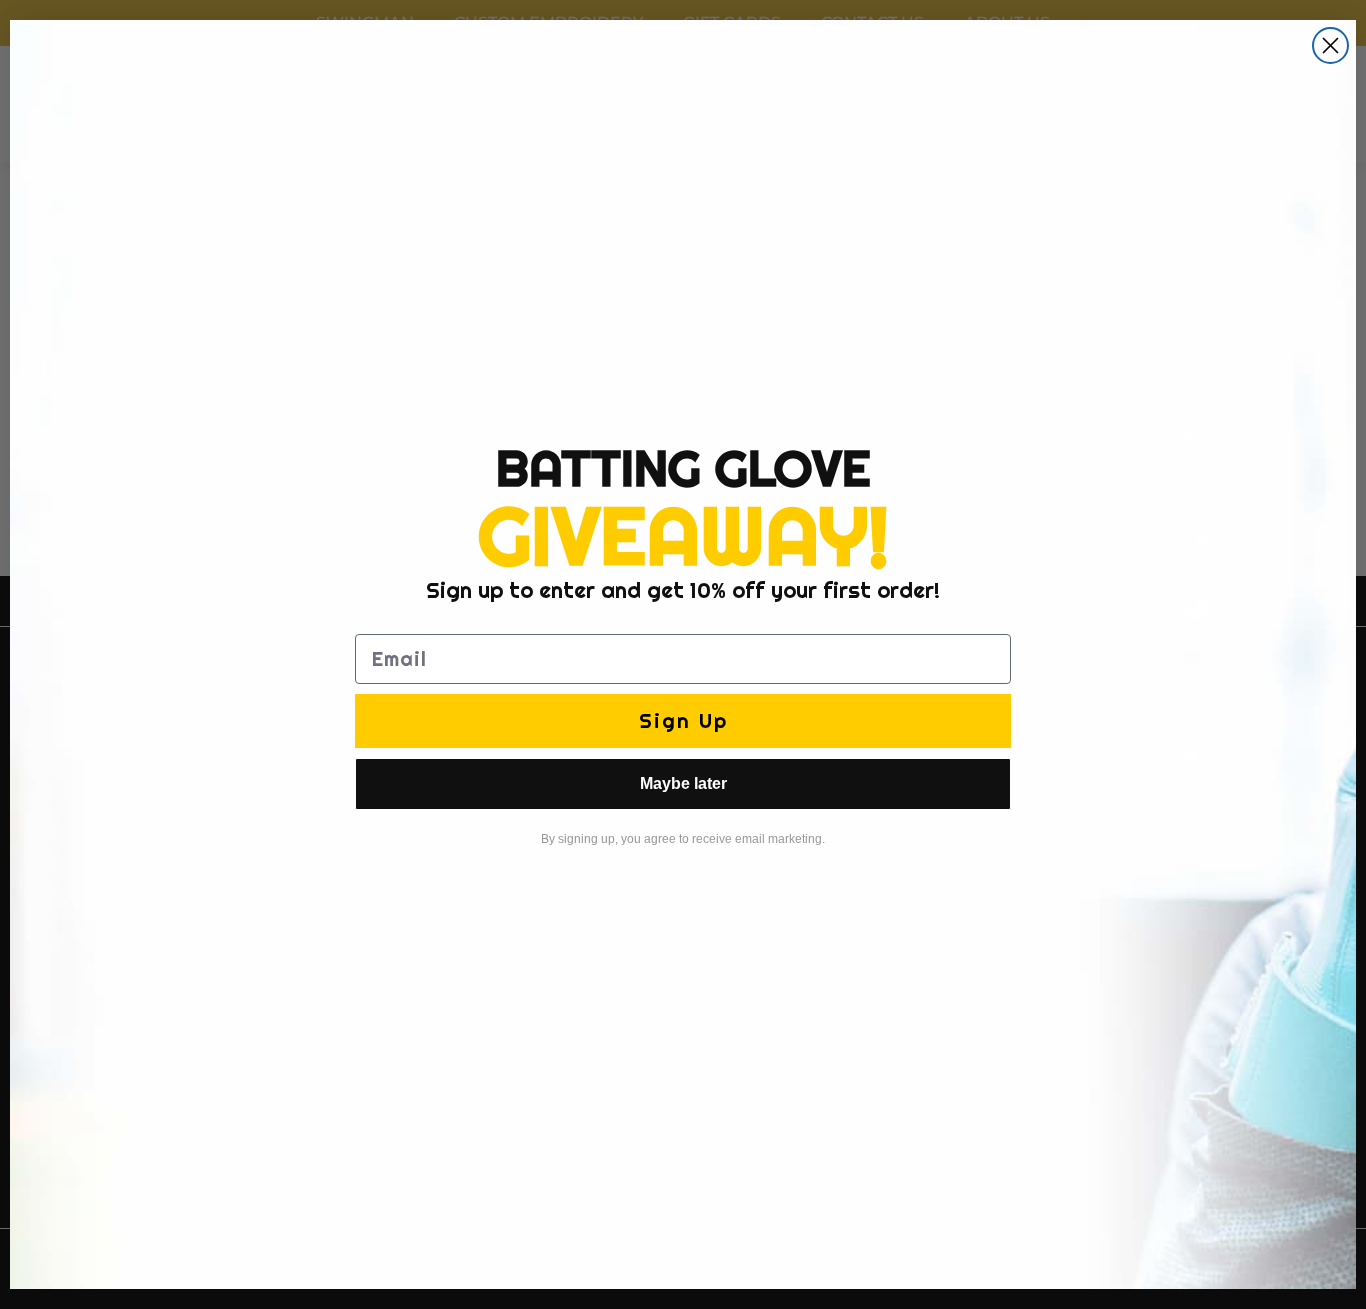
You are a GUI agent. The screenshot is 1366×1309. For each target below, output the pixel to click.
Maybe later (683, 783)
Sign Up (683, 720)
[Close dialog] (1330, 45)
